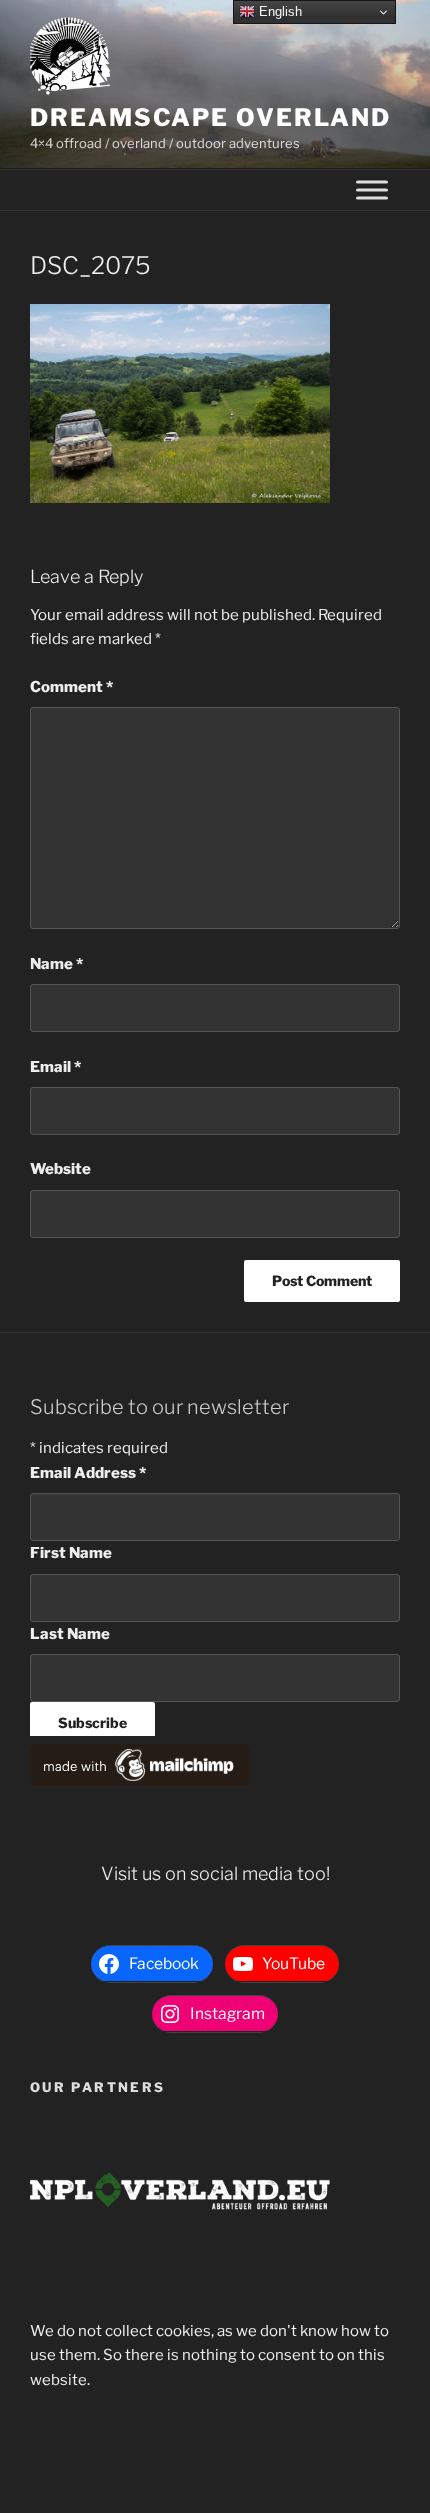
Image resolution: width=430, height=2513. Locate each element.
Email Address (88, 1473)
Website (60, 1169)
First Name (71, 1553)
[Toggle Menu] (372, 190)
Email (55, 1067)
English (278, 11)
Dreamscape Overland (210, 117)
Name (56, 964)
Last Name (70, 1634)
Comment (71, 687)
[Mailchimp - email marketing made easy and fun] (140, 1781)
